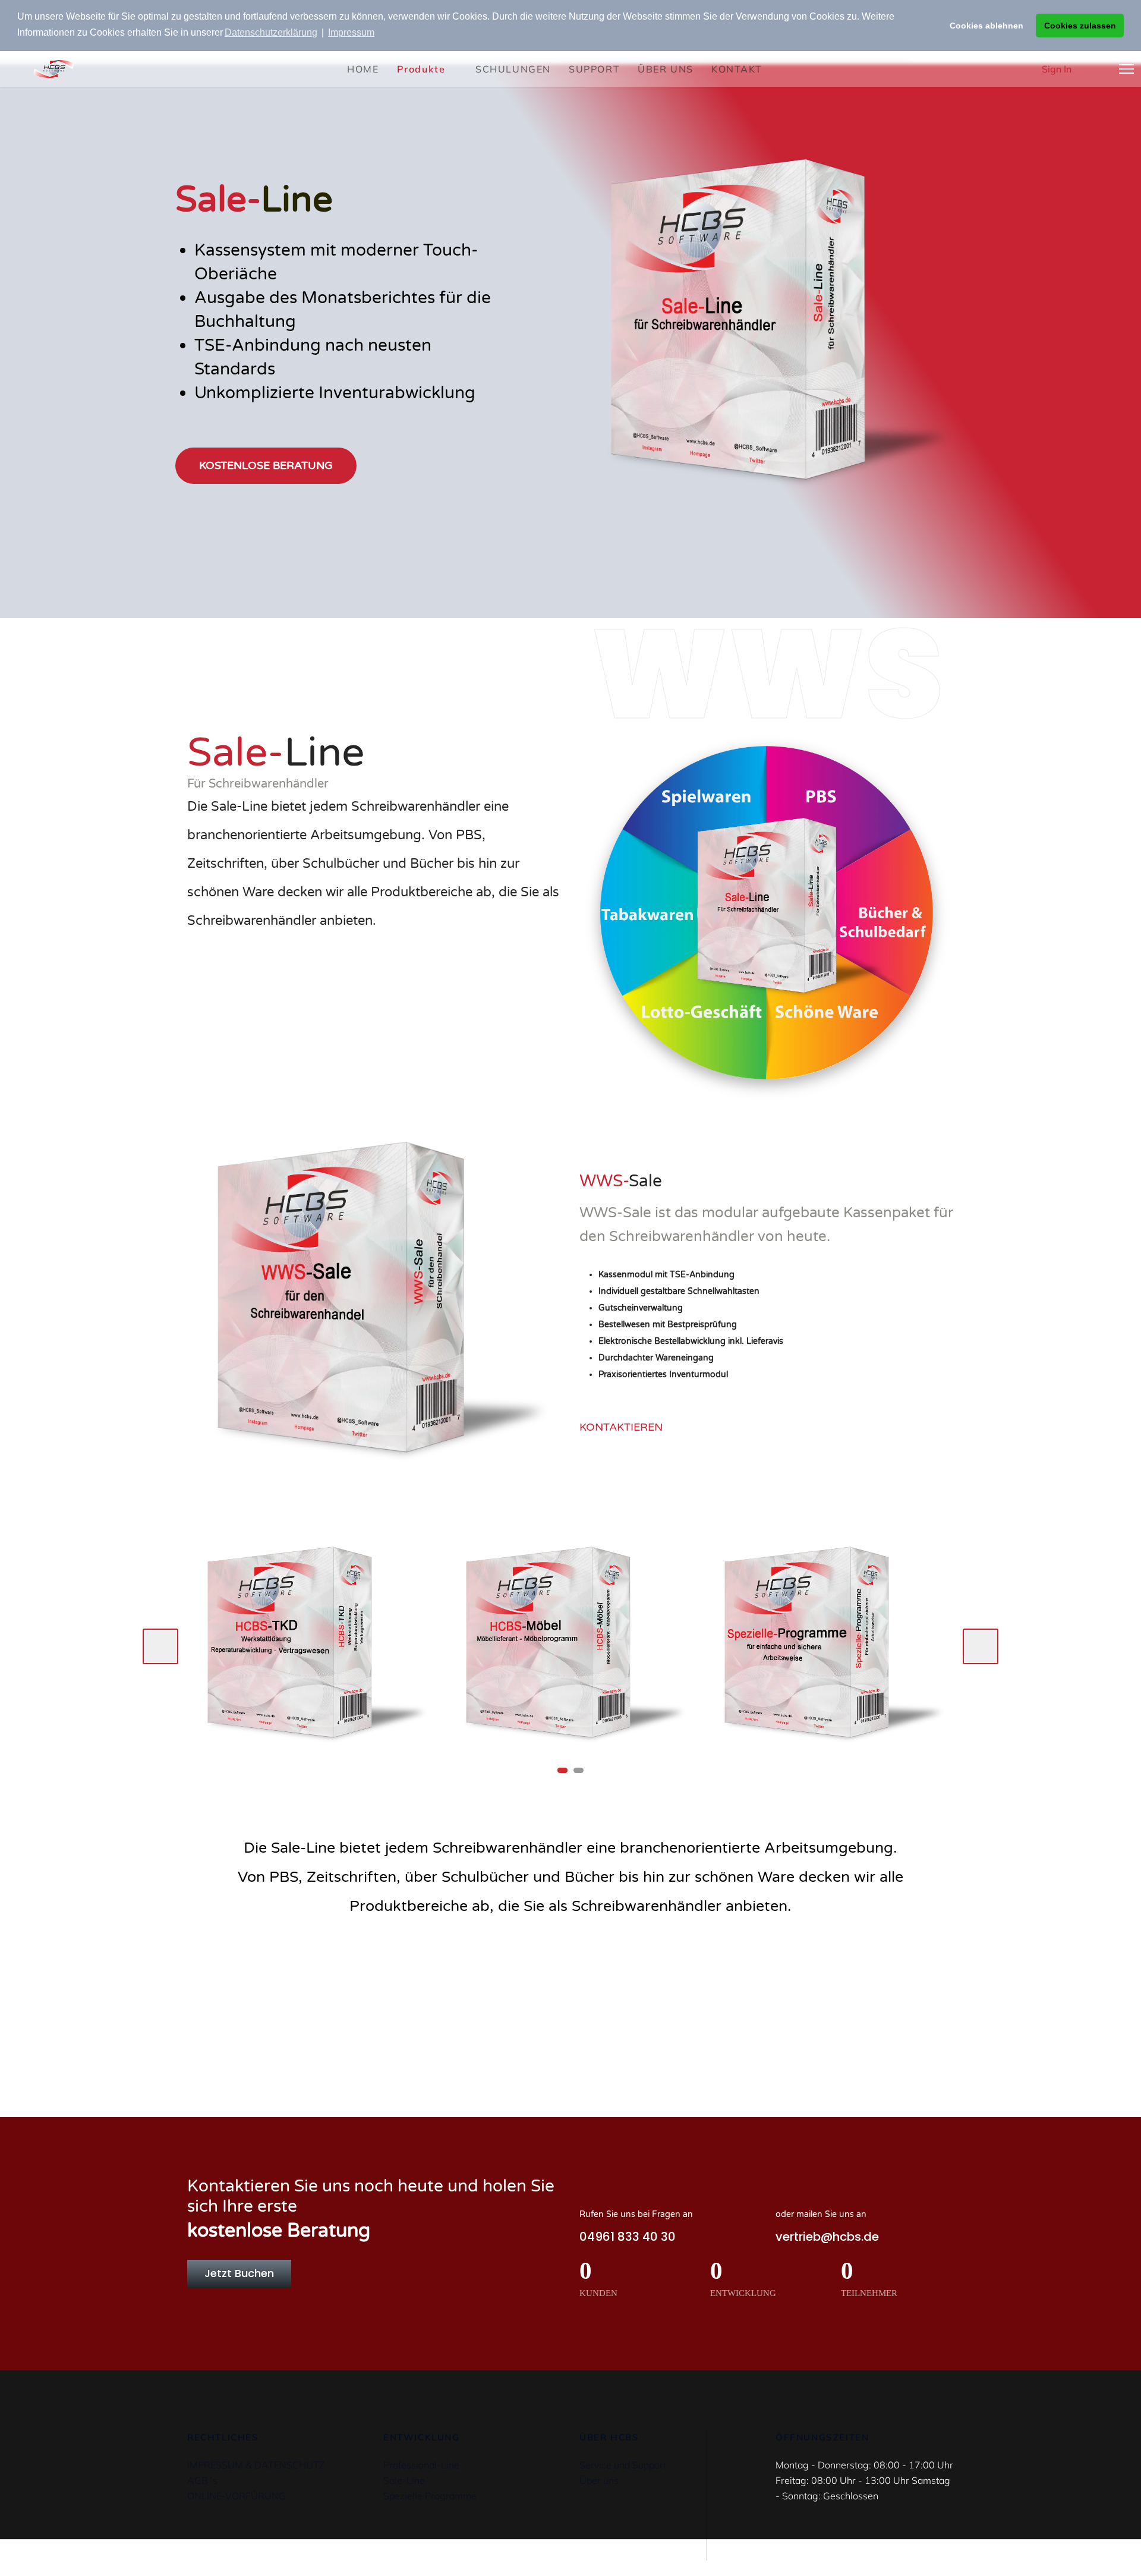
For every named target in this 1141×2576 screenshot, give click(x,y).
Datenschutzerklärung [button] (271, 32)
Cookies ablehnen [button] (986, 26)
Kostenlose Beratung (266, 465)
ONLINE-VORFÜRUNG (237, 2496)
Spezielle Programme (430, 2496)
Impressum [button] (351, 32)
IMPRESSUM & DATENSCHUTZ (256, 2465)
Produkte (421, 69)
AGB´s (202, 2480)
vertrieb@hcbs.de (827, 2237)
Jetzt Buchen (239, 2273)
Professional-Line (421, 2465)
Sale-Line (404, 2480)
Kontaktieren (622, 1427)
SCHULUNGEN (513, 69)
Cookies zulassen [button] (1080, 26)
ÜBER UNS (666, 69)
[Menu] (1126, 69)
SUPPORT (594, 69)
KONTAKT (737, 69)
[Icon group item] (571, 1998)
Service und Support (623, 2465)
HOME (363, 69)
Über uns (599, 2480)
